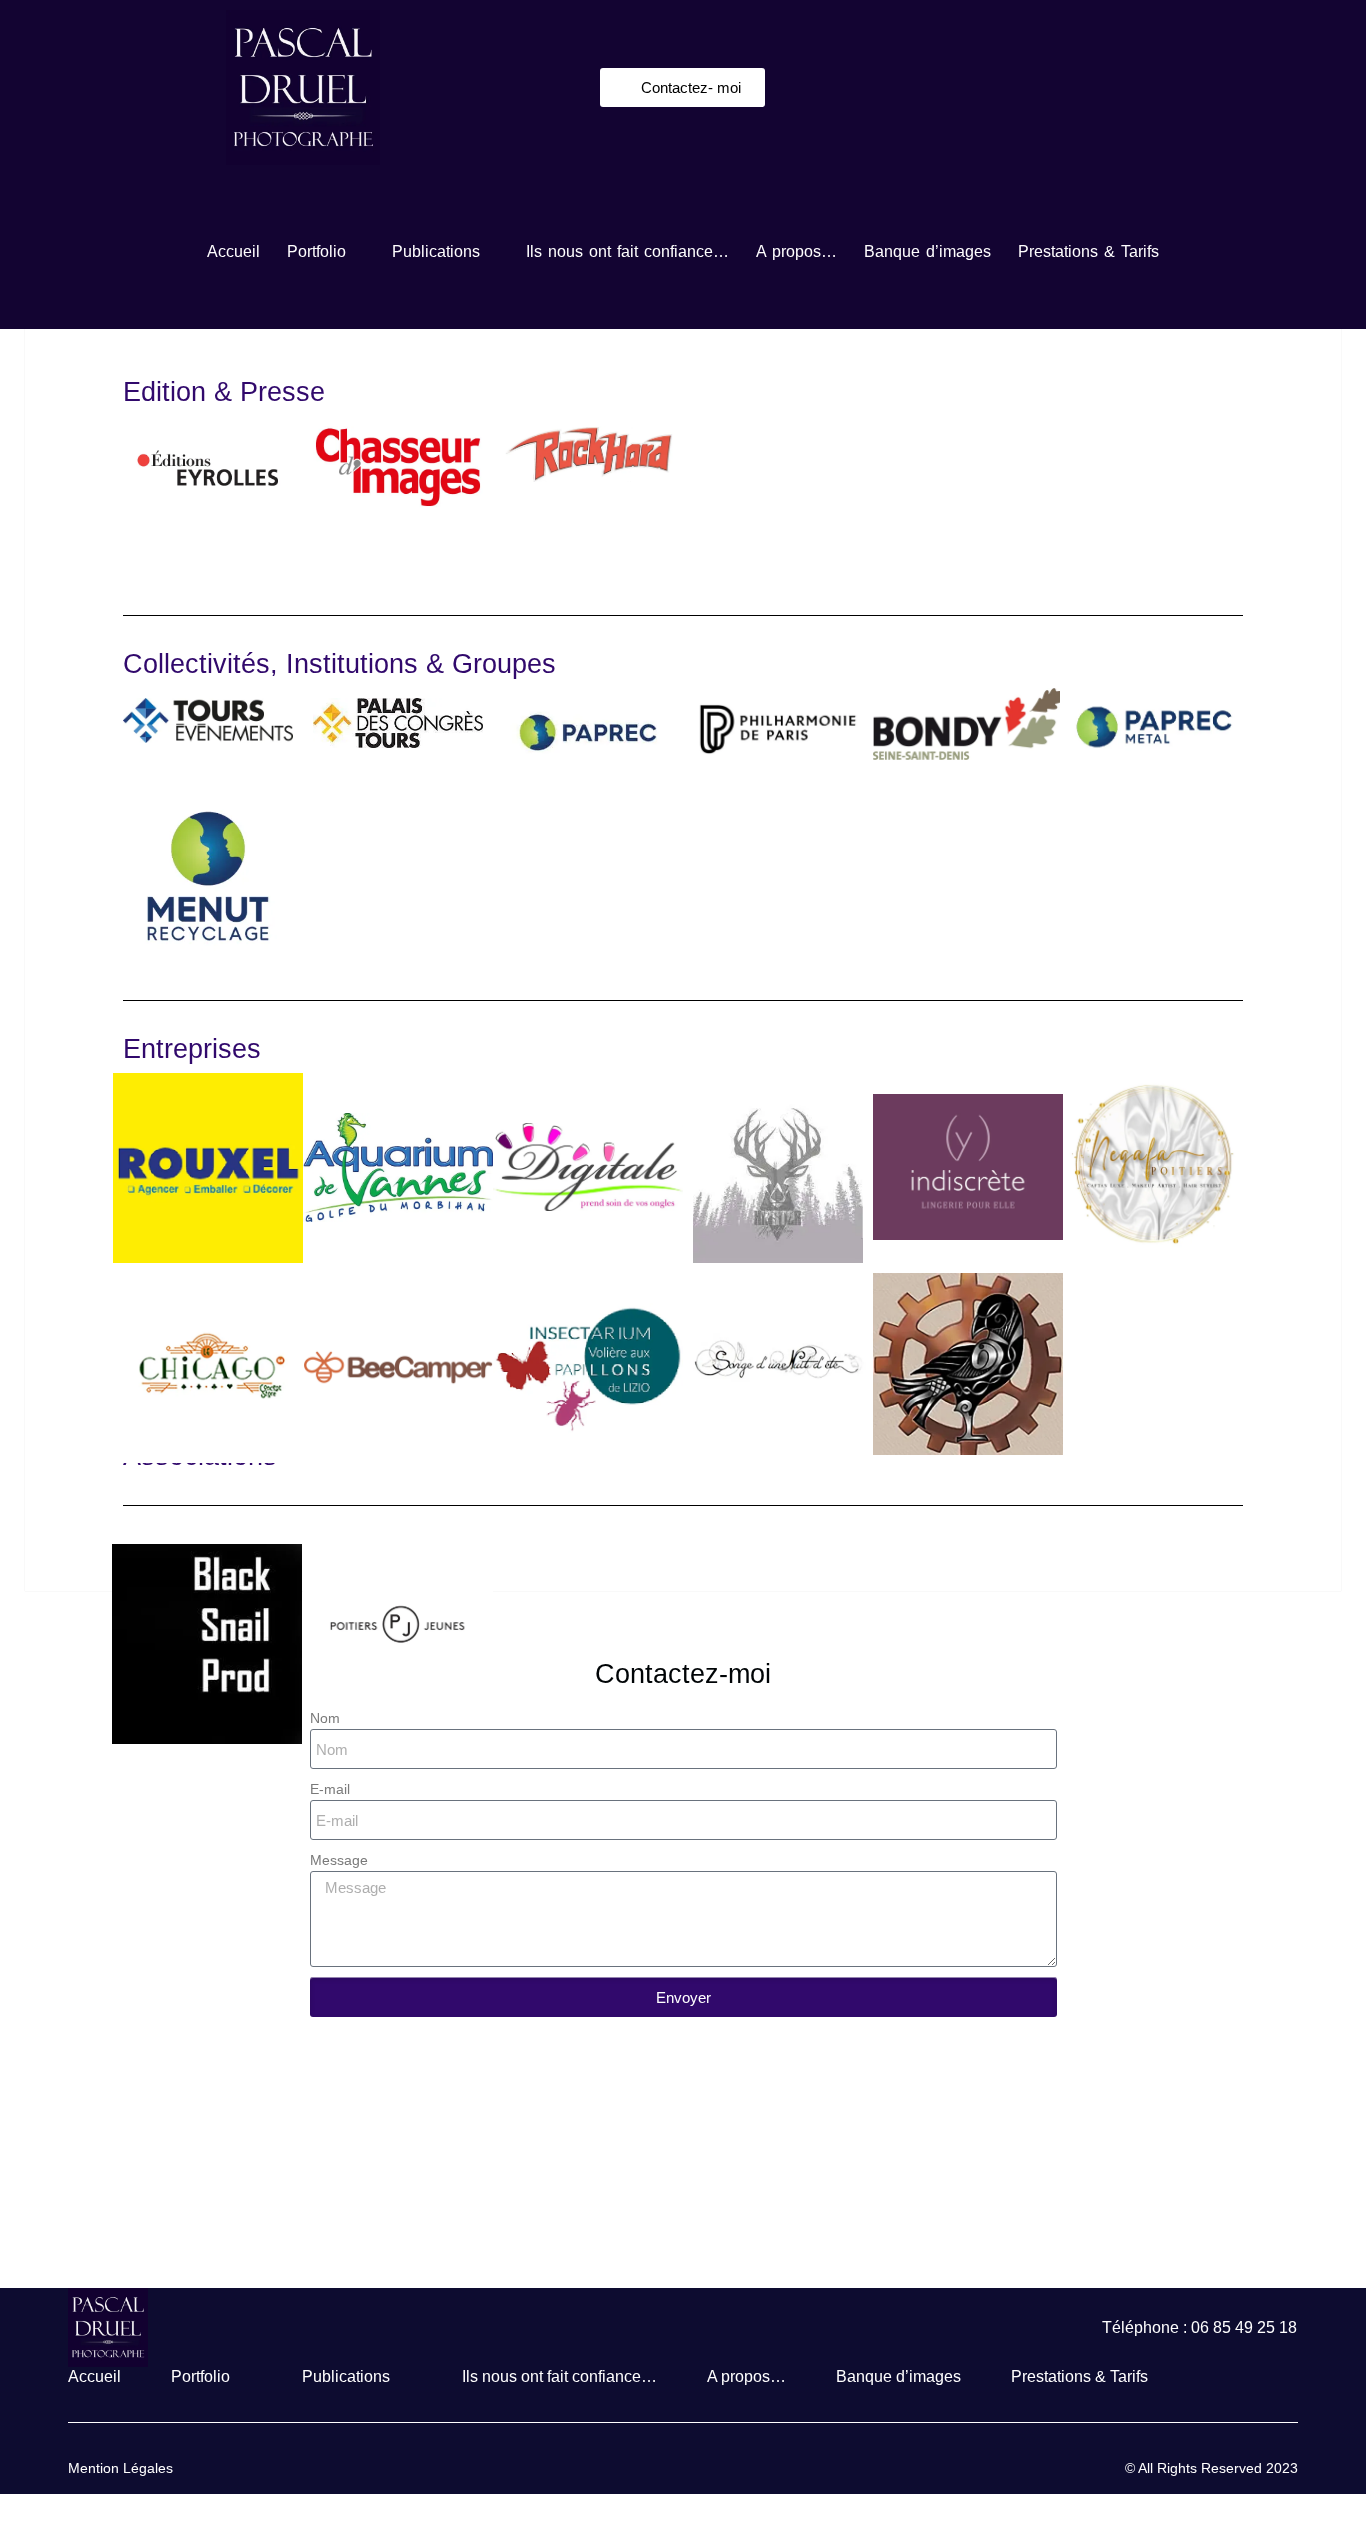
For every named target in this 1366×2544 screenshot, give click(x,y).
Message (339, 1860)
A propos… (796, 251)
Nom (325, 1718)
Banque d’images (927, 251)
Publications (436, 251)
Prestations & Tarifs (1088, 251)
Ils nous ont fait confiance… (627, 251)
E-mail (330, 1789)
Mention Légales (120, 2468)
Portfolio (316, 251)
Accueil (233, 251)
